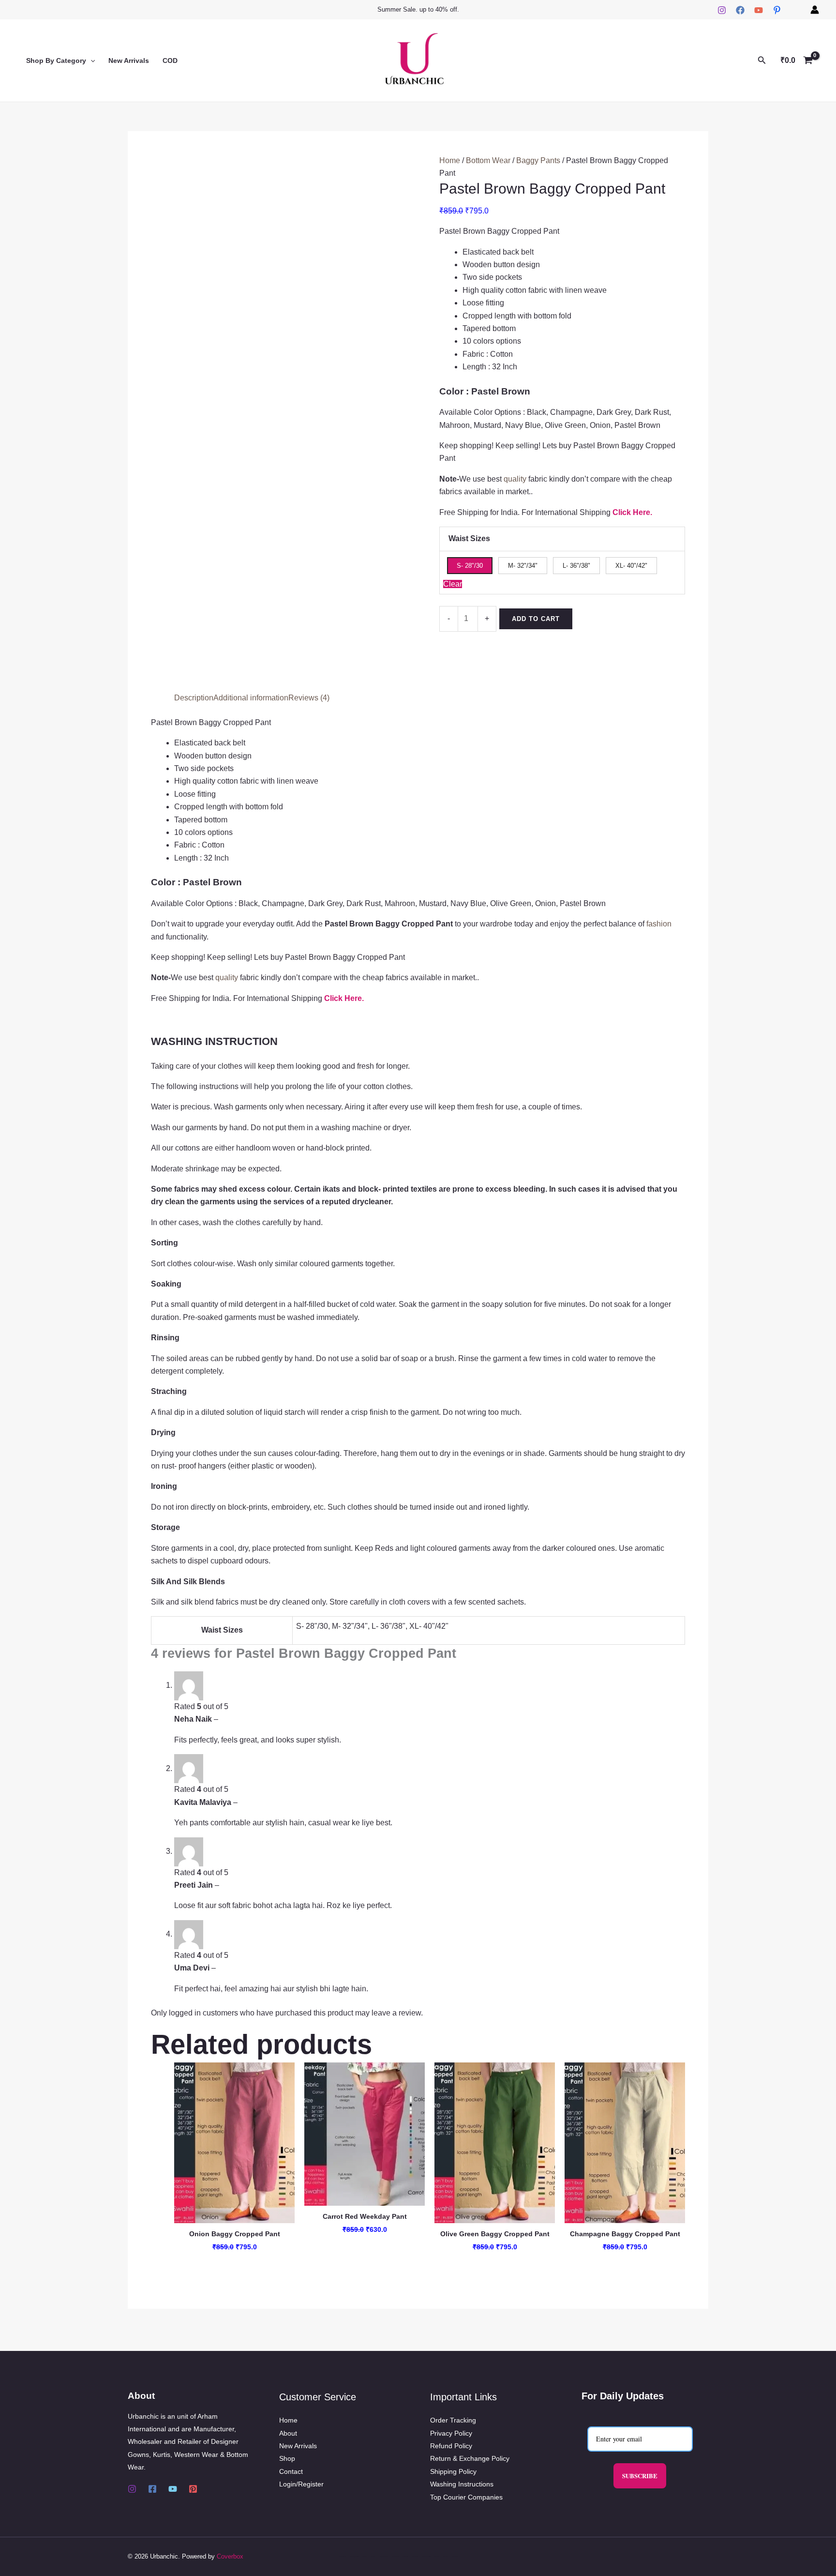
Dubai (373, 2556)
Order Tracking (453, 2420)
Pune (445, 2556)
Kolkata (405, 2556)
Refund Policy (451, 2446)
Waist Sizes (469, 538)
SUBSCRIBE (640, 2476)
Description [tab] (194, 698)
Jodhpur (395, 2556)
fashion (659, 924)
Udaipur (455, 2556)
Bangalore (354, 2556)
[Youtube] (173, 2489)
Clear (453, 584)
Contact (291, 2471)
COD (170, 61)
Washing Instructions (462, 2484)
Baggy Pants (538, 160)
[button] (90, 61)
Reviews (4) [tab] (309, 698)
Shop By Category (56, 61)
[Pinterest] (777, 10)
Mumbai (415, 2556)
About (288, 2433)
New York (426, 2556)
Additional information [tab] (251, 698)
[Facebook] (740, 10)
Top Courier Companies (466, 2497)
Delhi (365, 2556)
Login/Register (301, 2484)
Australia (343, 2556)
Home (450, 160)
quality (515, 479)
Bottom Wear (488, 160)
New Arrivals (129, 61)
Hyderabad (384, 2556)
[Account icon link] (815, 10)
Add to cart (536, 619)
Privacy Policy (451, 2433)
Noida (437, 2556)
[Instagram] (722, 10)
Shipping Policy (453, 2471)
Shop (287, 2458)
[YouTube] (759, 10)
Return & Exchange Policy (470, 2458)
